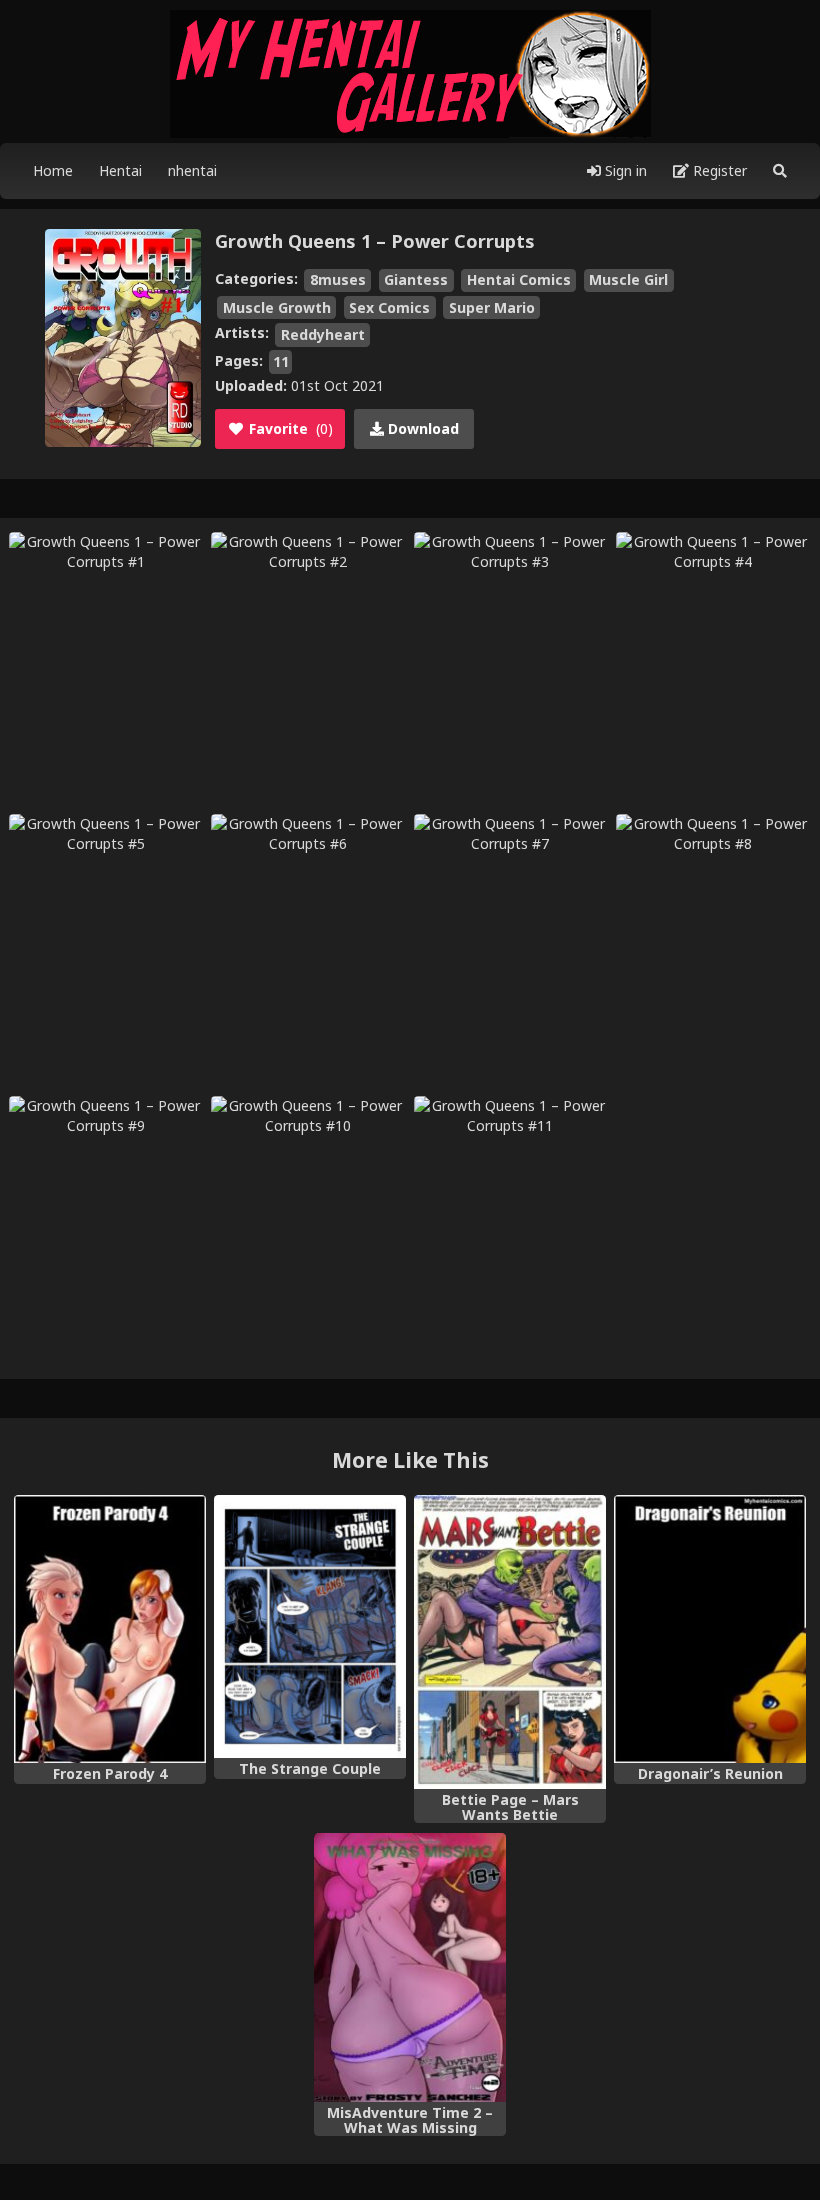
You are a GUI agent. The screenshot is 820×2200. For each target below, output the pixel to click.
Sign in (624, 170)
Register (718, 170)
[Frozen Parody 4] (110, 1629)
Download (421, 428)
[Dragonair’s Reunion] (710, 1629)
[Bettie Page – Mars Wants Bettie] (510, 1642)
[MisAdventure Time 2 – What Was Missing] (410, 1967)
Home (53, 170)
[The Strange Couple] (310, 1627)
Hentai (120, 170)
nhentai (192, 170)
